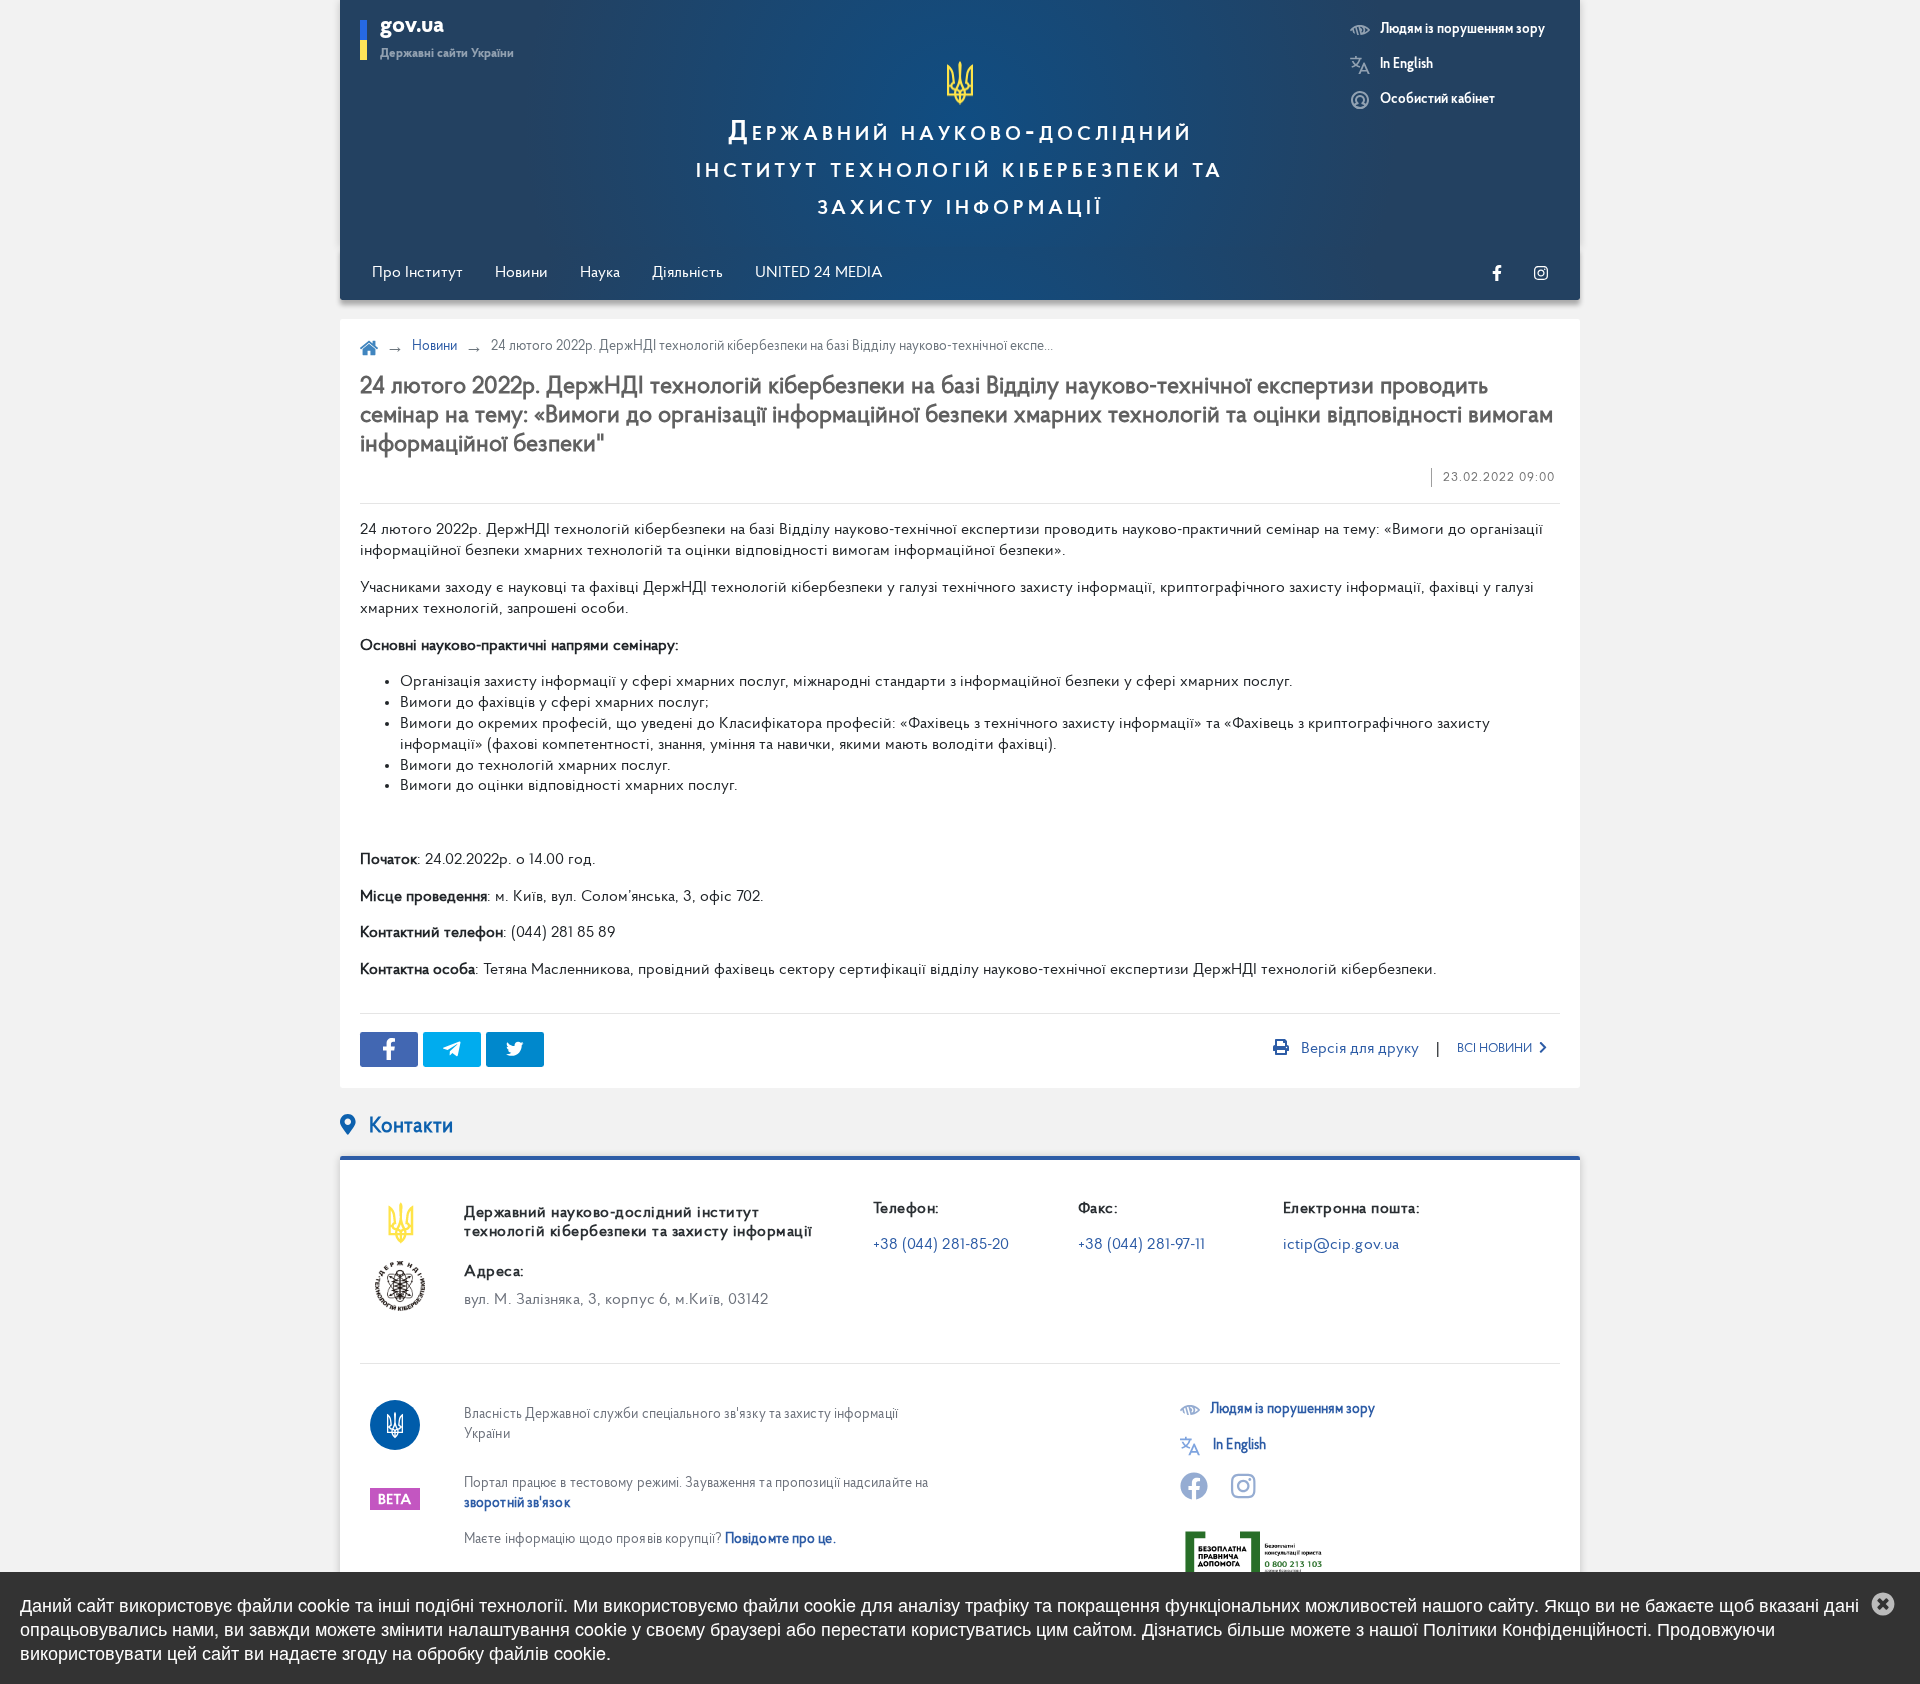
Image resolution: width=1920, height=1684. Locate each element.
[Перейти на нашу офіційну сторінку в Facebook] (1497, 273)
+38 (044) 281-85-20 (941, 1245)
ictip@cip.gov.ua (1341, 1245)
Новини (521, 273)
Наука (600, 273)
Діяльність (687, 273)
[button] (1883, 1604)
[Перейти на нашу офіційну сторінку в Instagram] (1541, 273)
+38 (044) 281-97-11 (1142, 1245)
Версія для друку (1360, 1049)
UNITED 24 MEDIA (819, 273)
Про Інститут (417, 273)
